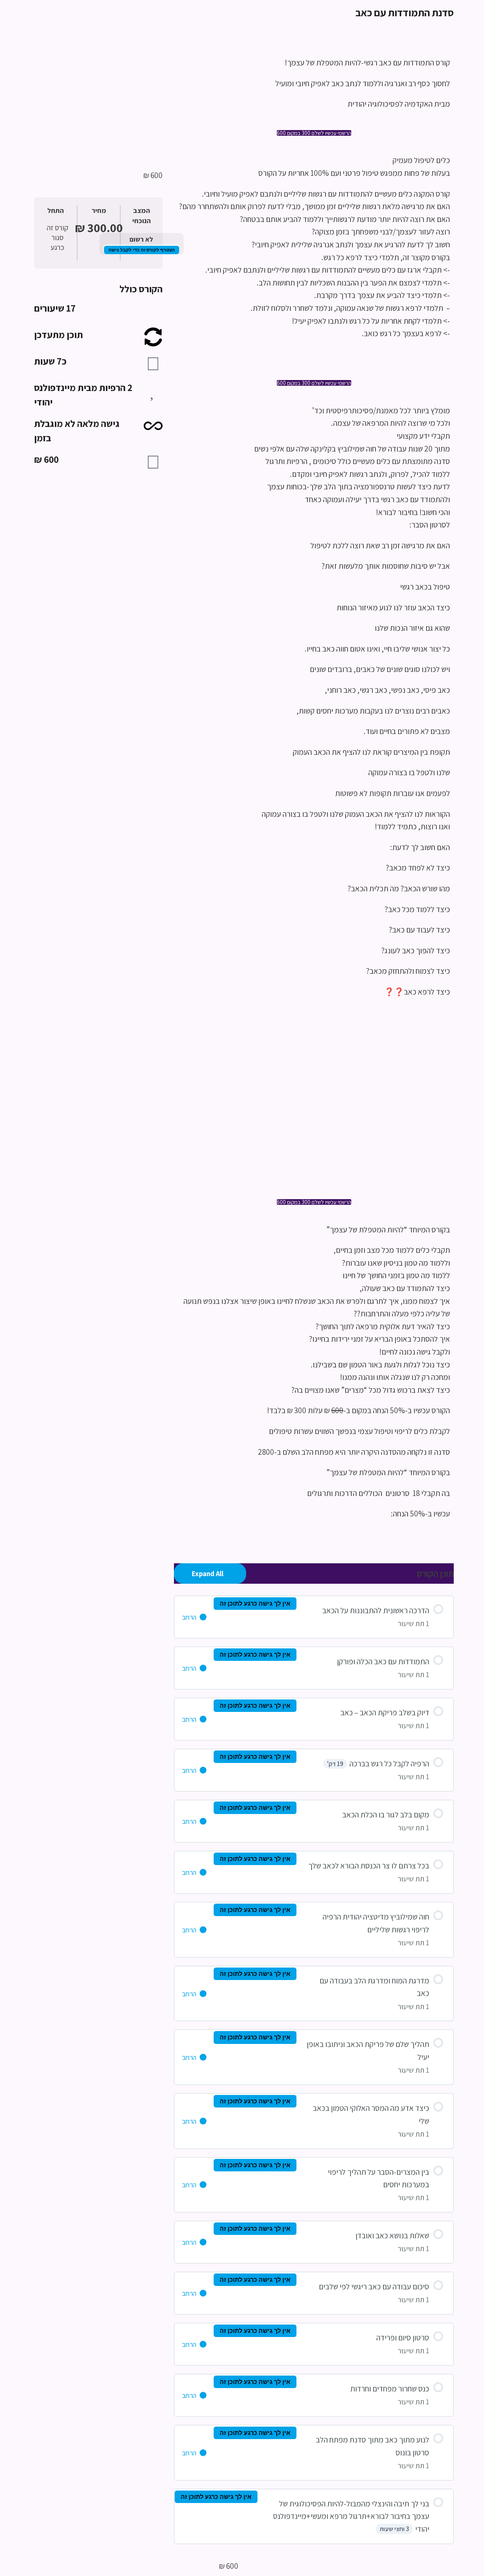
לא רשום (141, 239)
